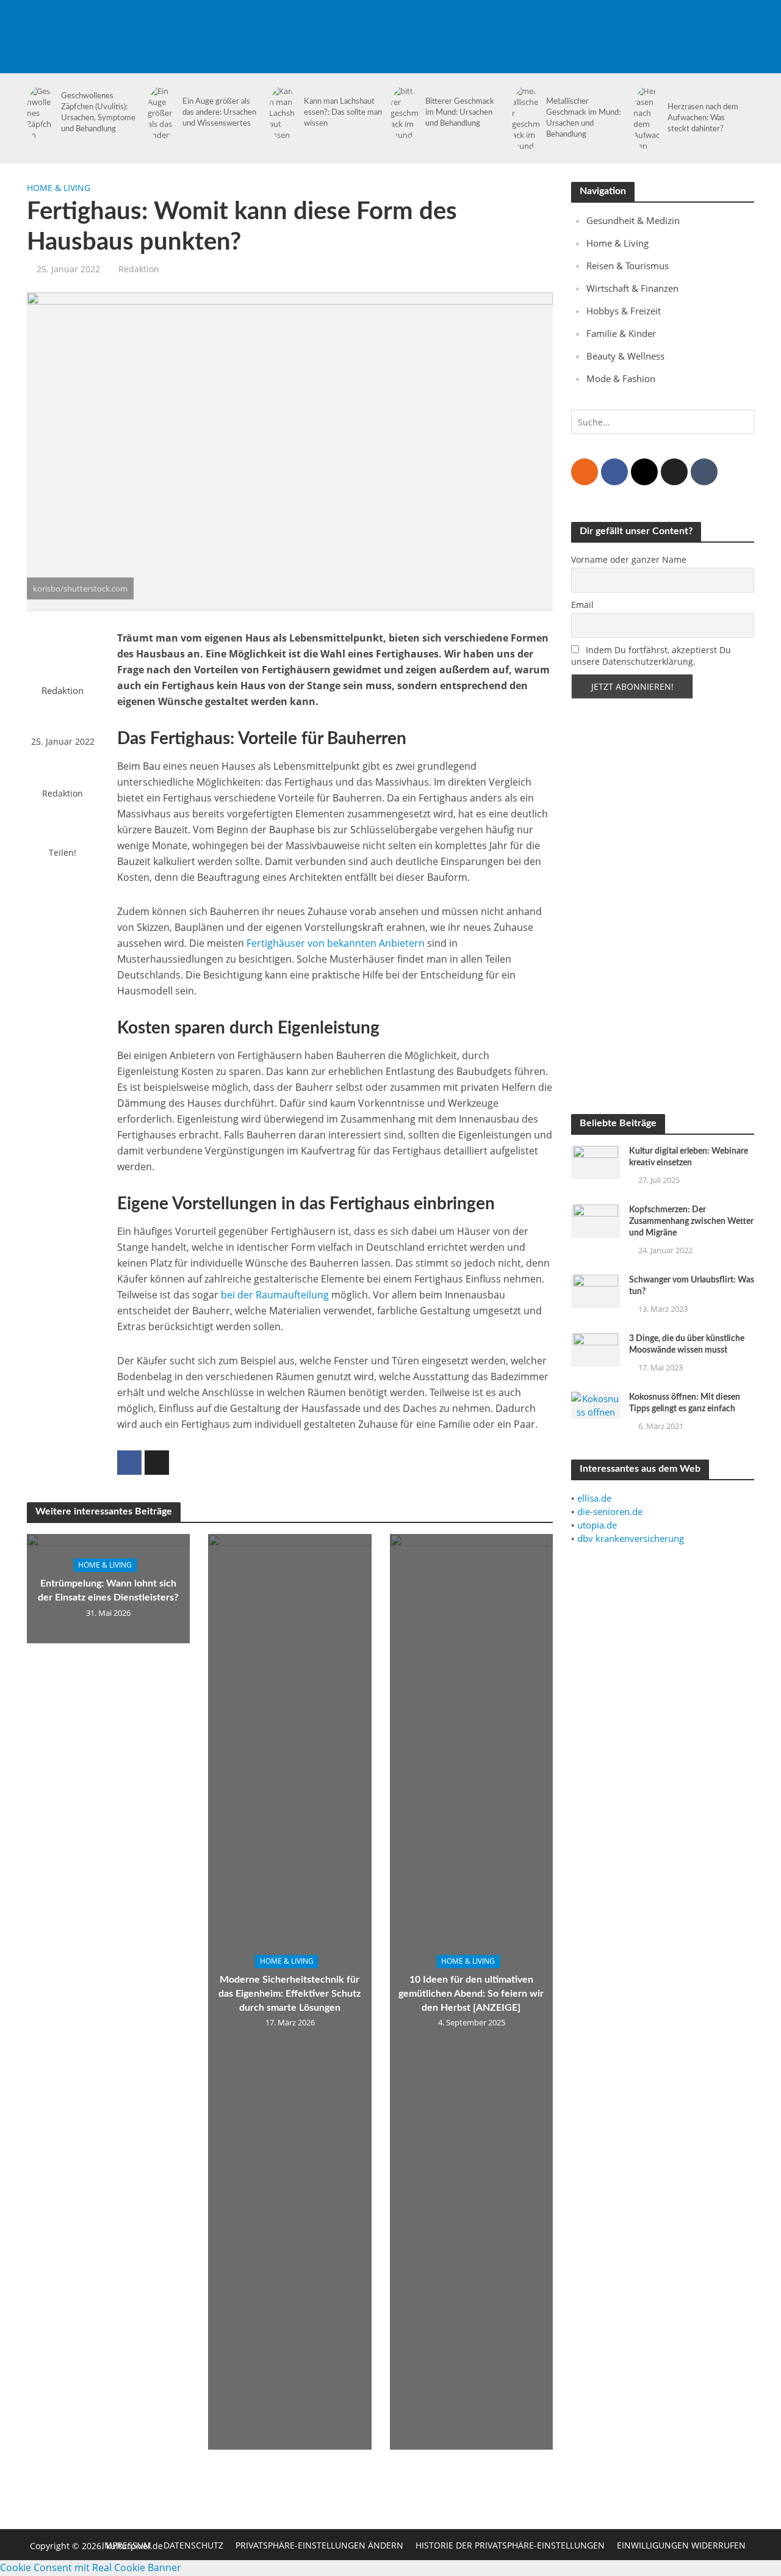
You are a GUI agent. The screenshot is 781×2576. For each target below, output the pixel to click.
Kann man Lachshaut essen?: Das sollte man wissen (343, 113)
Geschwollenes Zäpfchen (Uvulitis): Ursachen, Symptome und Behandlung (98, 113)
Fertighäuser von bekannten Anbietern (336, 943)
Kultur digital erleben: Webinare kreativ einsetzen (689, 1157)
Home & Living (59, 188)
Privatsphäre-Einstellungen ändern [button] (319, 2545)
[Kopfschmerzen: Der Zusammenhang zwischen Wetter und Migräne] (596, 1220)
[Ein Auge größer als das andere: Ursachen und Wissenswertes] (160, 113)
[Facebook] (614, 472)
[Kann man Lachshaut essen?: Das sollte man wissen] (281, 113)
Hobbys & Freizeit (624, 311)
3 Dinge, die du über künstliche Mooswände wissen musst (687, 1344)
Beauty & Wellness (625, 356)
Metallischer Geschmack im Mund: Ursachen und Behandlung (583, 118)
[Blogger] (585, 472)
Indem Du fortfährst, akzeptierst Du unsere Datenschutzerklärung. (651, 656)
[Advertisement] (533, 27)
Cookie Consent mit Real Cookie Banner (91, 2567)
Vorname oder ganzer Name (629, 559)
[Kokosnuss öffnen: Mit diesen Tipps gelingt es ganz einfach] (596, 1404)
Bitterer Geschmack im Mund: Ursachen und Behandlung (460, 113)
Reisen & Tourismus (628, 266)
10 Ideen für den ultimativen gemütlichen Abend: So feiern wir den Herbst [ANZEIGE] (471, 1994)
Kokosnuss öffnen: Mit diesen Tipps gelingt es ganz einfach (685, 1403)
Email (582, 605)
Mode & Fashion (621, 378)
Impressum (127, 2545)
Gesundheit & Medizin (633, 220)
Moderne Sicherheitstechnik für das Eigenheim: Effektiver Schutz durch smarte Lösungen (290, 1994)
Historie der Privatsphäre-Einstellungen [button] (510, 2545)
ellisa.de (594, 1498)
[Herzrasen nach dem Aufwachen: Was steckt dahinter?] (645, 118)
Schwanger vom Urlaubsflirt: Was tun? (692, 1286)
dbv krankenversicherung (631, 1538)
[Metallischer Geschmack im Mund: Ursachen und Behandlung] (524, 118)
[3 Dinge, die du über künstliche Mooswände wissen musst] (596, 1349)
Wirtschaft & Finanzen (632, 288)
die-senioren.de (610, 1511)
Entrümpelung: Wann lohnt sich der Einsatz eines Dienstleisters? (108, 1590)
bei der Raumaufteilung (275, 1295)
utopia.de (597, 1525)
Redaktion (139, 269)
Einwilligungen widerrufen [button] (681, 2545)
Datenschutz (193, 2545)
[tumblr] (704, 472)
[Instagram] (644, 472)
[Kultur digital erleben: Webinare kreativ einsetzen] (596, 1161)
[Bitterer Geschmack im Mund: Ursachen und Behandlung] (402, 113)
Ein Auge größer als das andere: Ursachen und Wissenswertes (219, 113)
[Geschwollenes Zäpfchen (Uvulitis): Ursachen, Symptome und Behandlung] (39, 113)
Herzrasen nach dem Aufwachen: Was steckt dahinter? (703, 118)
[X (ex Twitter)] (674, 472)
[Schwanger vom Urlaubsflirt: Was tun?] (596, 1290)
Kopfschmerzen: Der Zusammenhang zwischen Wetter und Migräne (691, 1221)
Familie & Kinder (621, 333)
